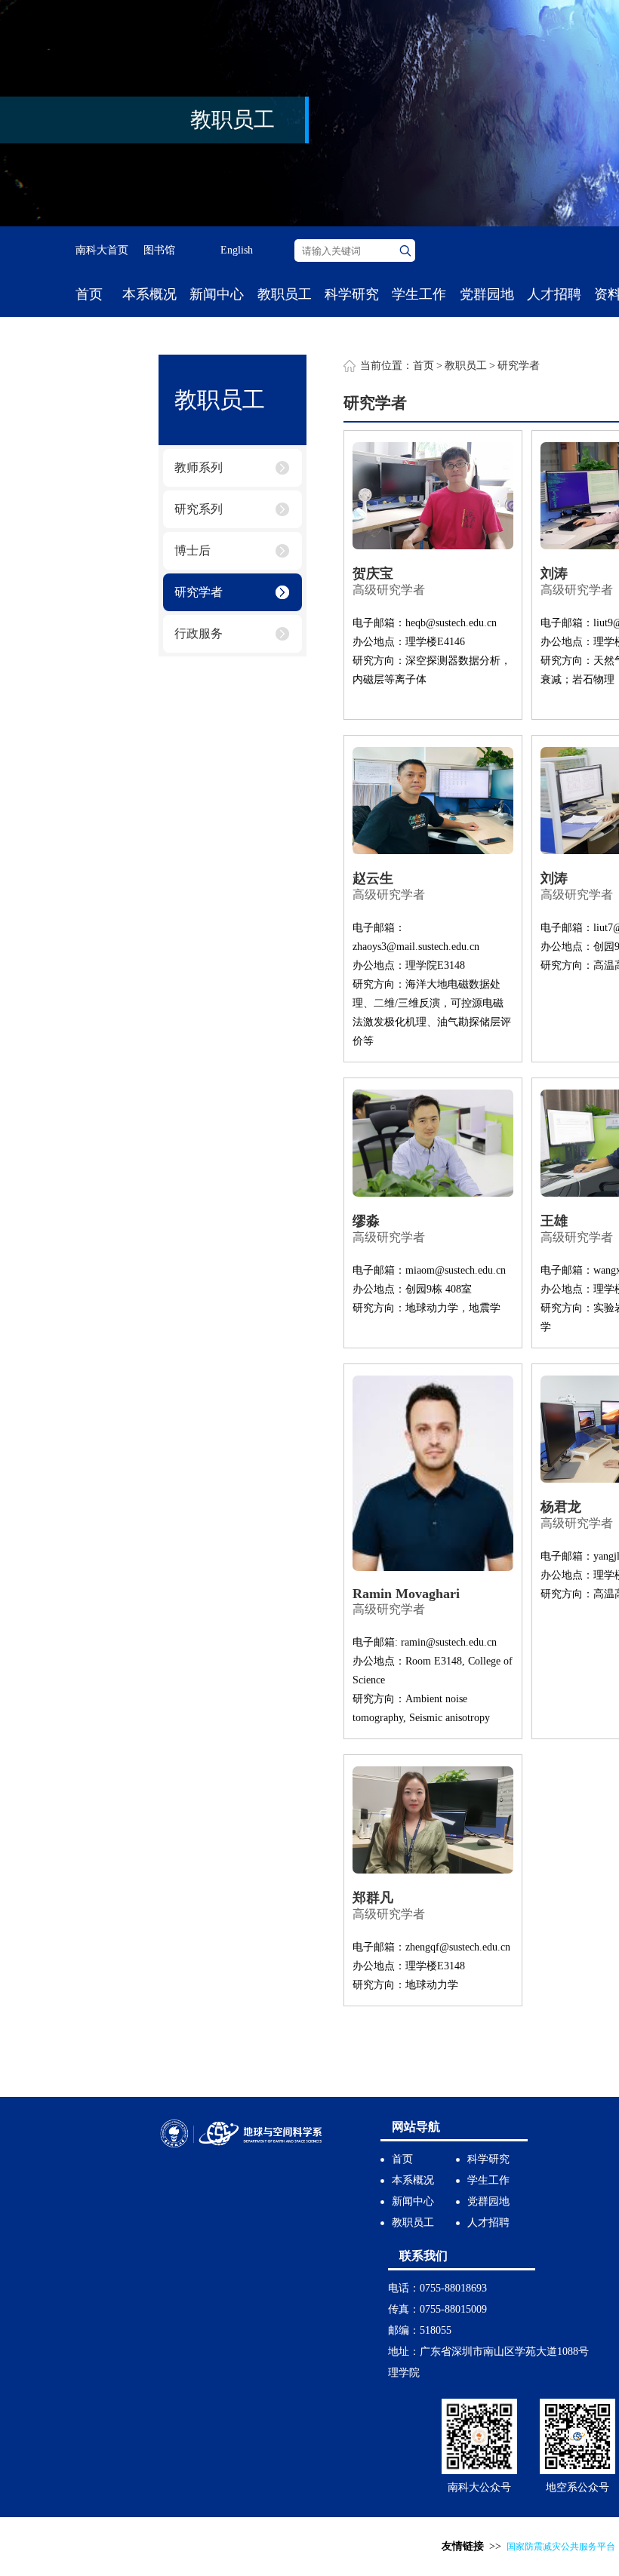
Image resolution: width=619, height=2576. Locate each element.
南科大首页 (102, 250)
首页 (89, 294)
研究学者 (199, 592)
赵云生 (373, 878)
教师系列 (199, 467)
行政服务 (199, 633)
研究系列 (199, 509)
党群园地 (487, 294)
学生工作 (419, 294)
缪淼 (366, 1221)
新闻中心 (217, 294)
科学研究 (352, 294)
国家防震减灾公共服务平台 (561, 2547)
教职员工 (285, 294)
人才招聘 (554, 294)
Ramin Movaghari (406, 1594)
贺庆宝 (373, 573)
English (237, 250)
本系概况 (149, 294)
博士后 (192, 550)
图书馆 (159, 250)
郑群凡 (373, 1898)
